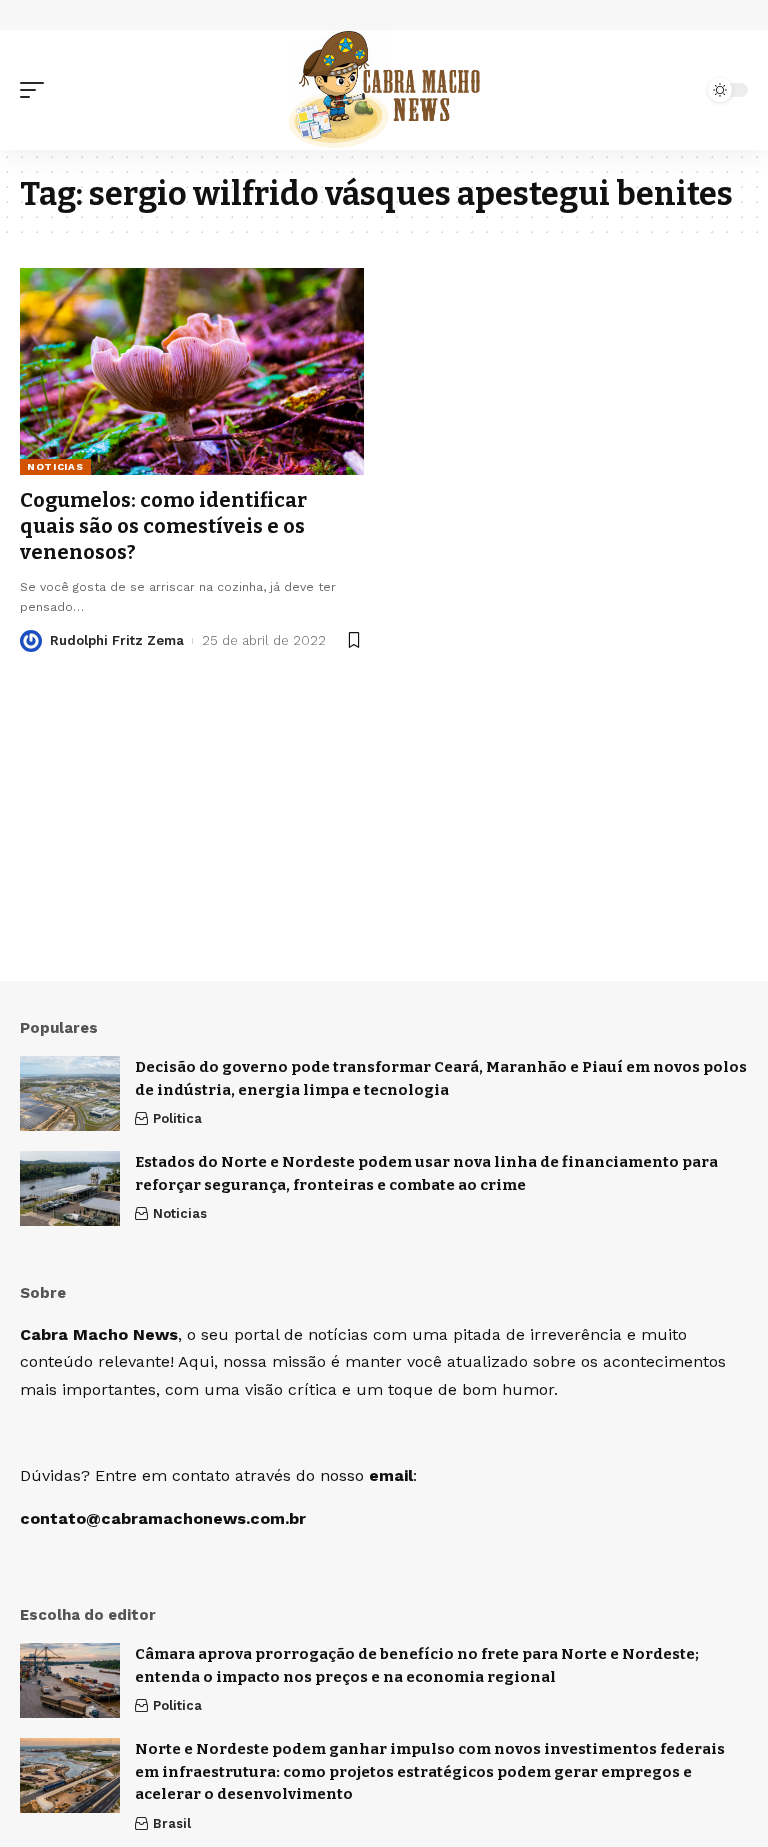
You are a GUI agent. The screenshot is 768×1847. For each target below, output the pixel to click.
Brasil (172, 1823)
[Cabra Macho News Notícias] (384, 90)
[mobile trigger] (37, 90)
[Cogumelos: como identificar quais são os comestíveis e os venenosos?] (192, 371)
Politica (177, 1118)
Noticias (55, 466)
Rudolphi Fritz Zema (117, 640)
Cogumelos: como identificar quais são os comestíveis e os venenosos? (163, 526)
